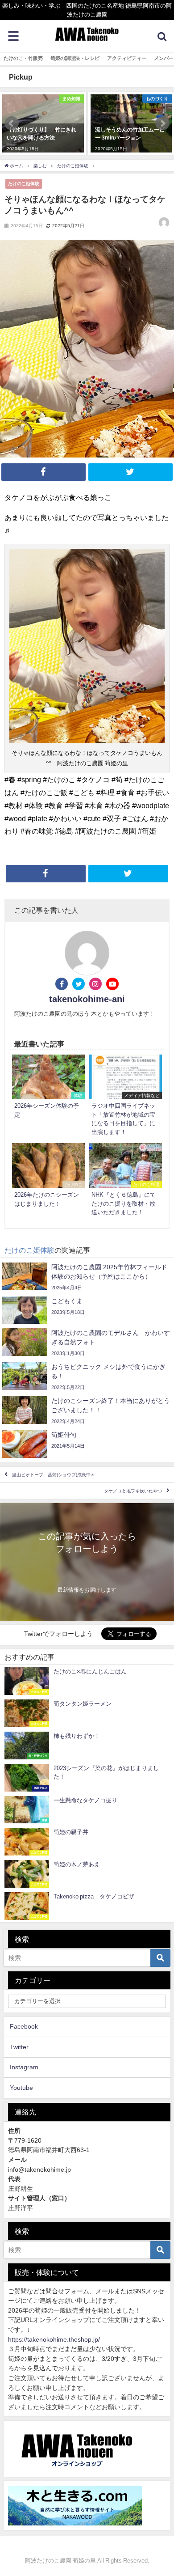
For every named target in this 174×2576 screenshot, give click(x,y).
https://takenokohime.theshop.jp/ (54, 2339)
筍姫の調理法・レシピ (75, 58)
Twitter (19, 2047)
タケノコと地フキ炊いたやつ (133, 1491)
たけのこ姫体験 (24, 183)
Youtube (21, 2088)
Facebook (24, 2026)
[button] (12, 123)
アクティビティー (127, 58)
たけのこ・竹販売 (23, 58)
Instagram (24, 2067)
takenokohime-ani (87, 999)
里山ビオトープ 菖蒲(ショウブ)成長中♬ (54, 1475)
